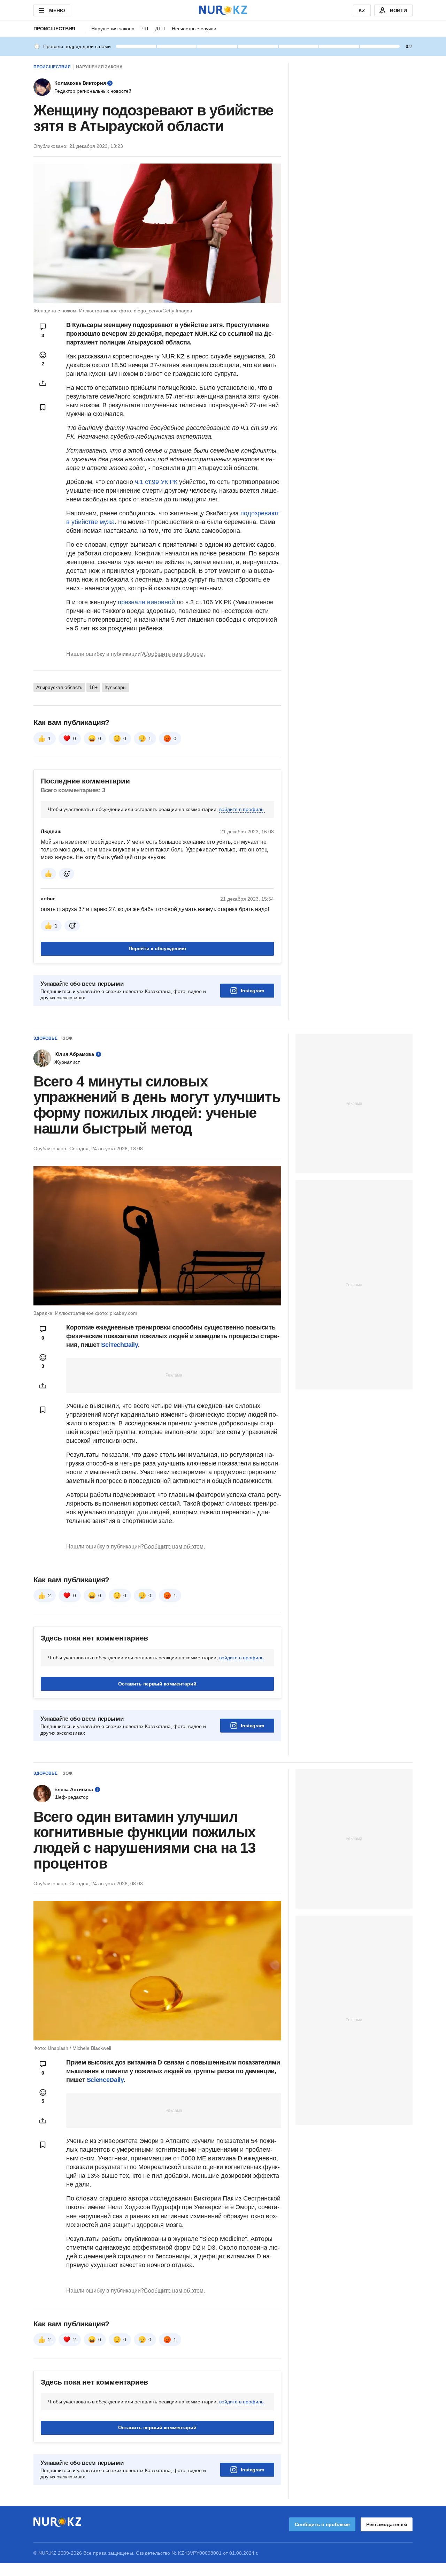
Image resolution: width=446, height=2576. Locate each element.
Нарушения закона (113, 29)
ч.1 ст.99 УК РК (156, 482)
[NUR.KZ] (223, 10)
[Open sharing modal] (43, 383)
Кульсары (116, 687)
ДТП (160, 29)
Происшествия (54, 29)
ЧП (145, 29)
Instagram (252, 991)
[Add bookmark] (43, 407)
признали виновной (146, 602)
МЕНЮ (57, 10)
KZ (362, 10)
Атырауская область (59, 687)
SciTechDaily (120, 1345)
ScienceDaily (105, 2080)
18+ (93, 687)
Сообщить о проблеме (322, 2524)
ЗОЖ (68, 1038)
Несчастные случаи (194, 29)
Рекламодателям (387, 2524)
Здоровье (45, 1038)
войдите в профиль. (242, 809)
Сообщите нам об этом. (174, 654)
